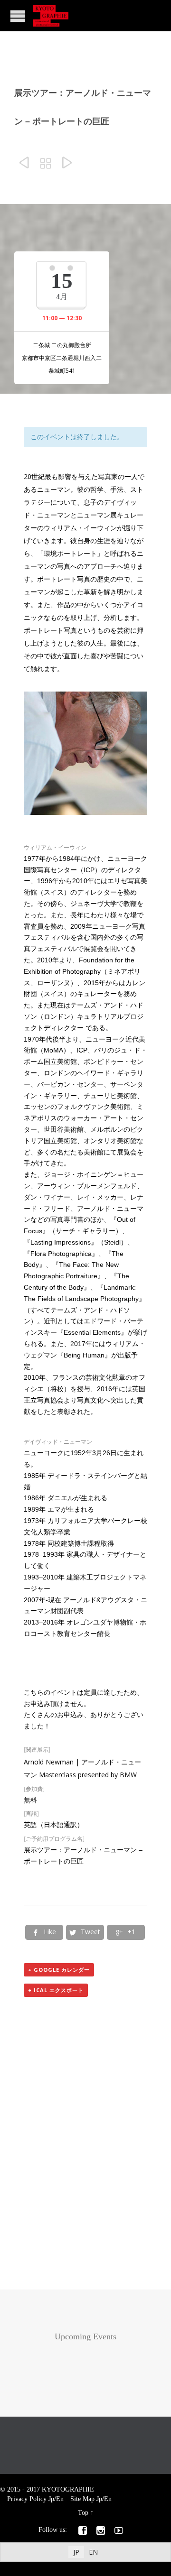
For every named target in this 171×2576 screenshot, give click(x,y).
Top (83, 2513)
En (60, 2499)
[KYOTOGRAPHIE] (51, 16)
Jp (51, 2499)
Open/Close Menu (18, 16)
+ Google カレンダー (59, 1970)
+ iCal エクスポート (56, 1990)
